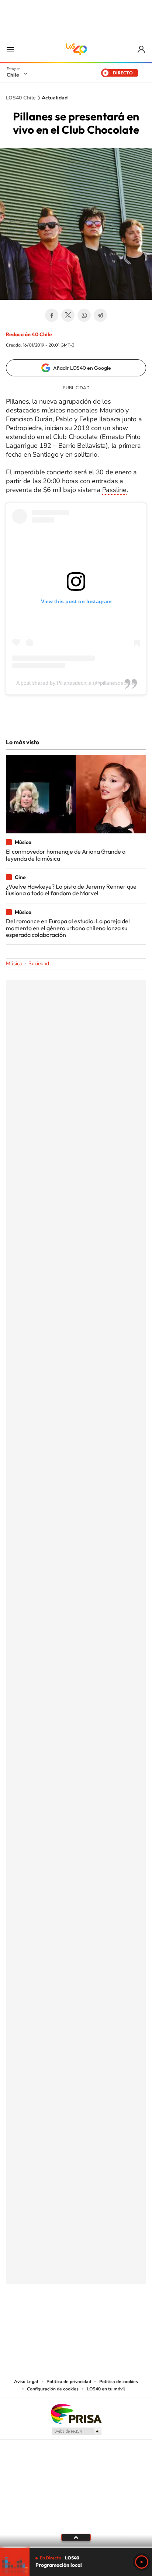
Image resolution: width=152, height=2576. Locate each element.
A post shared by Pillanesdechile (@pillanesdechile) (76, 683)
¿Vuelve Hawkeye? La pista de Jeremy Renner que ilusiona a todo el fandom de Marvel (71, 890)
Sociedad (39, 964)
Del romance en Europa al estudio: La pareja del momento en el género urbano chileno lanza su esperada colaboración (68, 928)
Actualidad (55, 98)
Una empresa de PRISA (76, 2413)
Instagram (46, 2320)
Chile (13, 75)
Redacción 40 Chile (29, 334)
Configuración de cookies (53, 2389)
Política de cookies (119, 2382)
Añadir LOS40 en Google (82, 368)
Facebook (52, 315)
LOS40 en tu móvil (106, 2389)
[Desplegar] (76, 2537)
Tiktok (32, 2320)
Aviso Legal (26, 2382)
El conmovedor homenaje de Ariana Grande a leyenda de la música (66, 855)
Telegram (100, 315)
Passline (114, 490)
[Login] (142, 50)
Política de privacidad (69, 2382)
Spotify (106, 2320)
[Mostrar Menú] (10, 49)
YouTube (61, 2320)
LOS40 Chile (76, 49)
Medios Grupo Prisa (76, 2431)
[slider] (76, 2547)
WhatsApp (84, 315)
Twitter (68, 315)
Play (142, 2562)
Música (14, 964)
